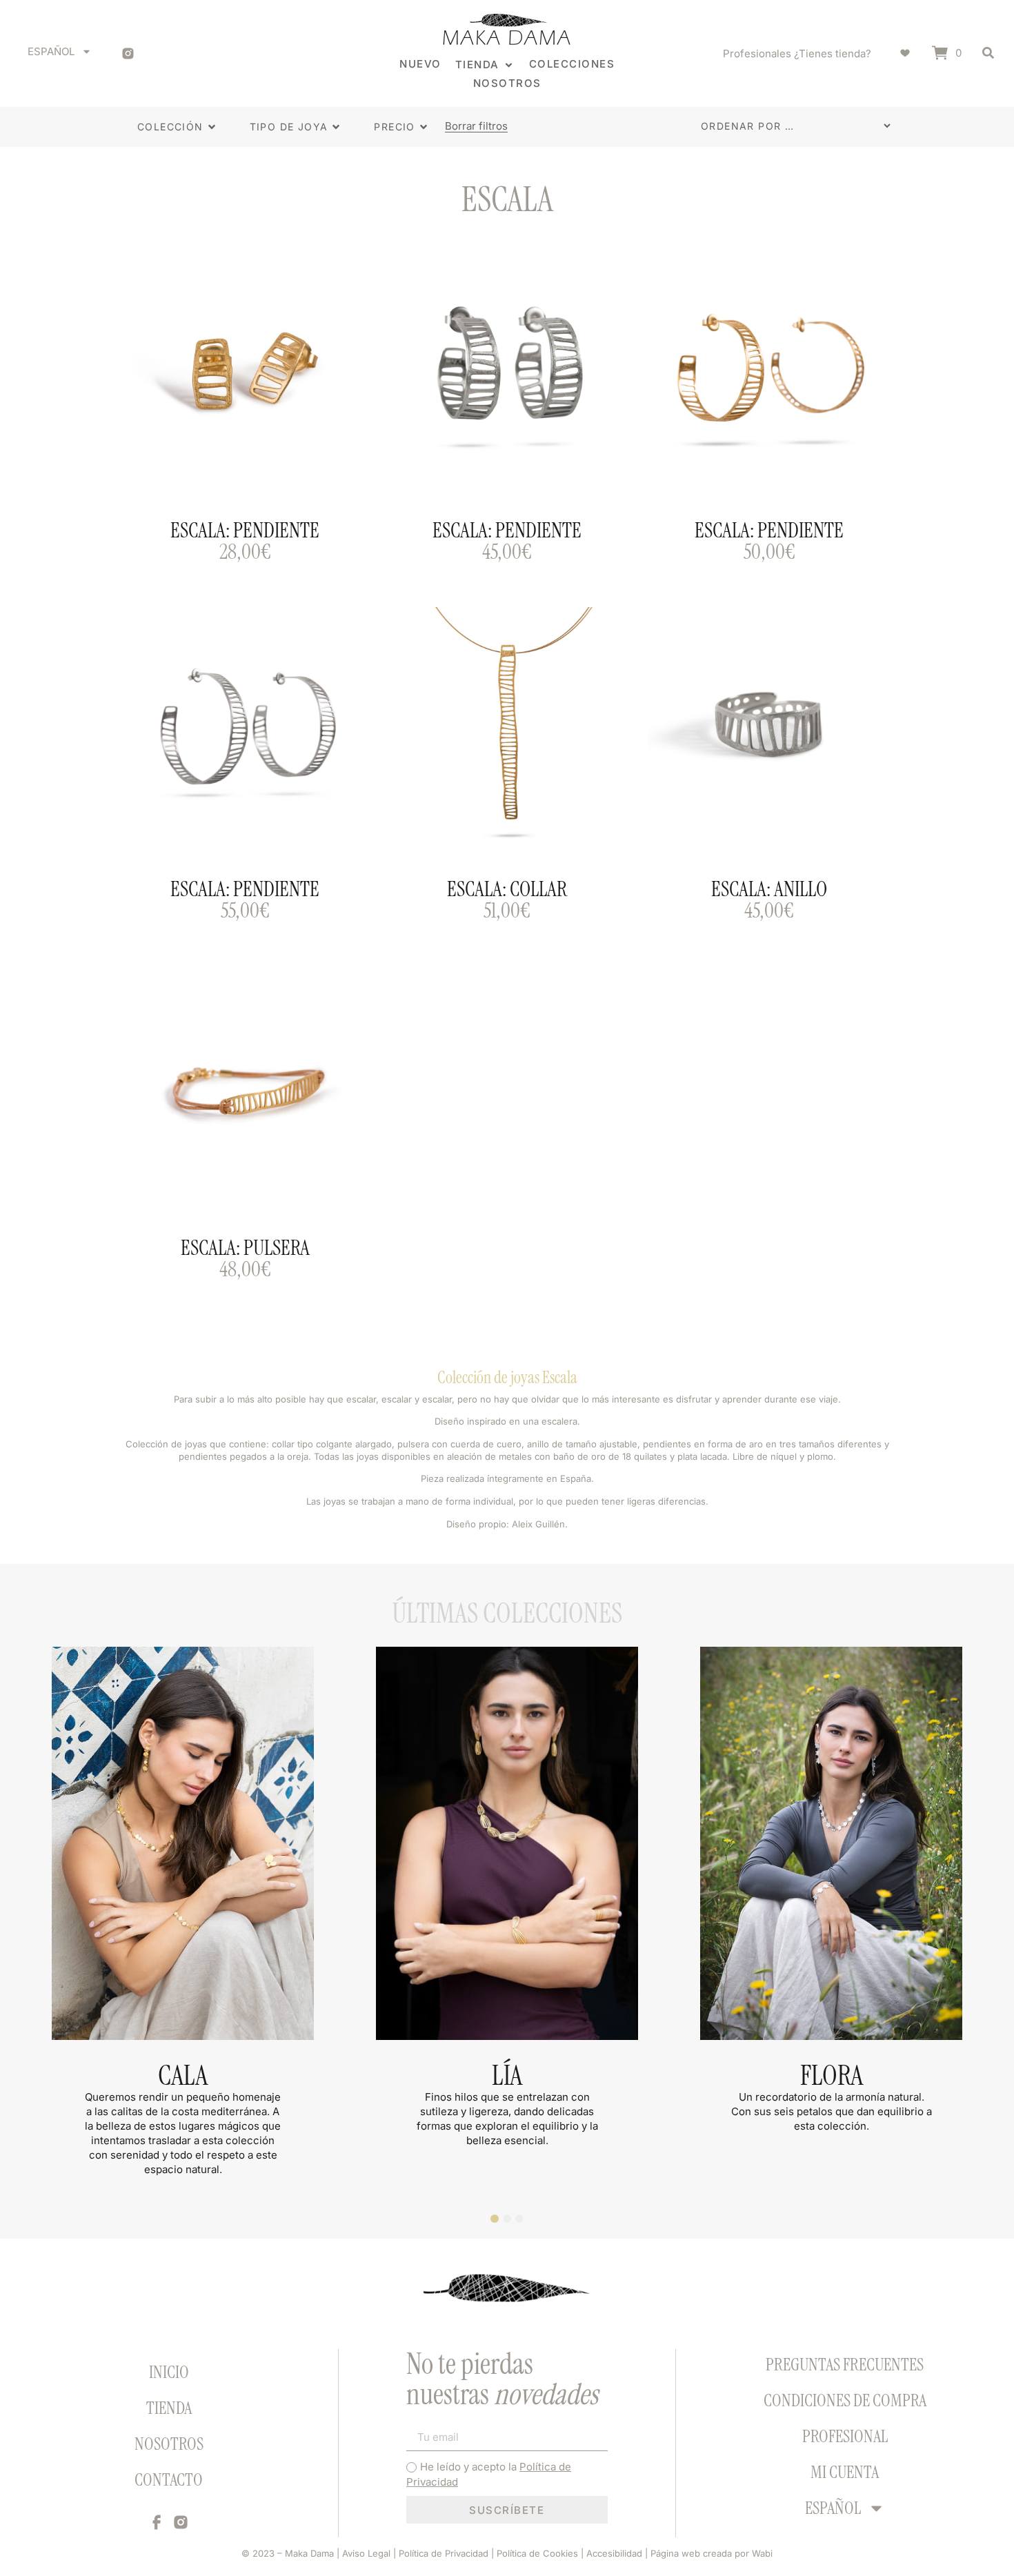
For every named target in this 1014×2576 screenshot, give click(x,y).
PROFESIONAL (845, 2436)
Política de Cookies (537, 2553)
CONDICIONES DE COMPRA (845, 2400)
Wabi (762, 2553)
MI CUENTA (845, 2472)
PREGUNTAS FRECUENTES (845, 2365)
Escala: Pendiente (245, 530)
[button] (485, 65)
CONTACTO (169, 2480)
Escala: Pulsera (245, 1248)
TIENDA (169, 2408)
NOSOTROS (169, 2444)
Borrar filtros (476, 127)
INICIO (169, 2372)
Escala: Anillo (769, 889)
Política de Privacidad (444, 2553)
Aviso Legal (365, 2553)
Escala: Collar (507, 889)
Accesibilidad (614, 2553)
